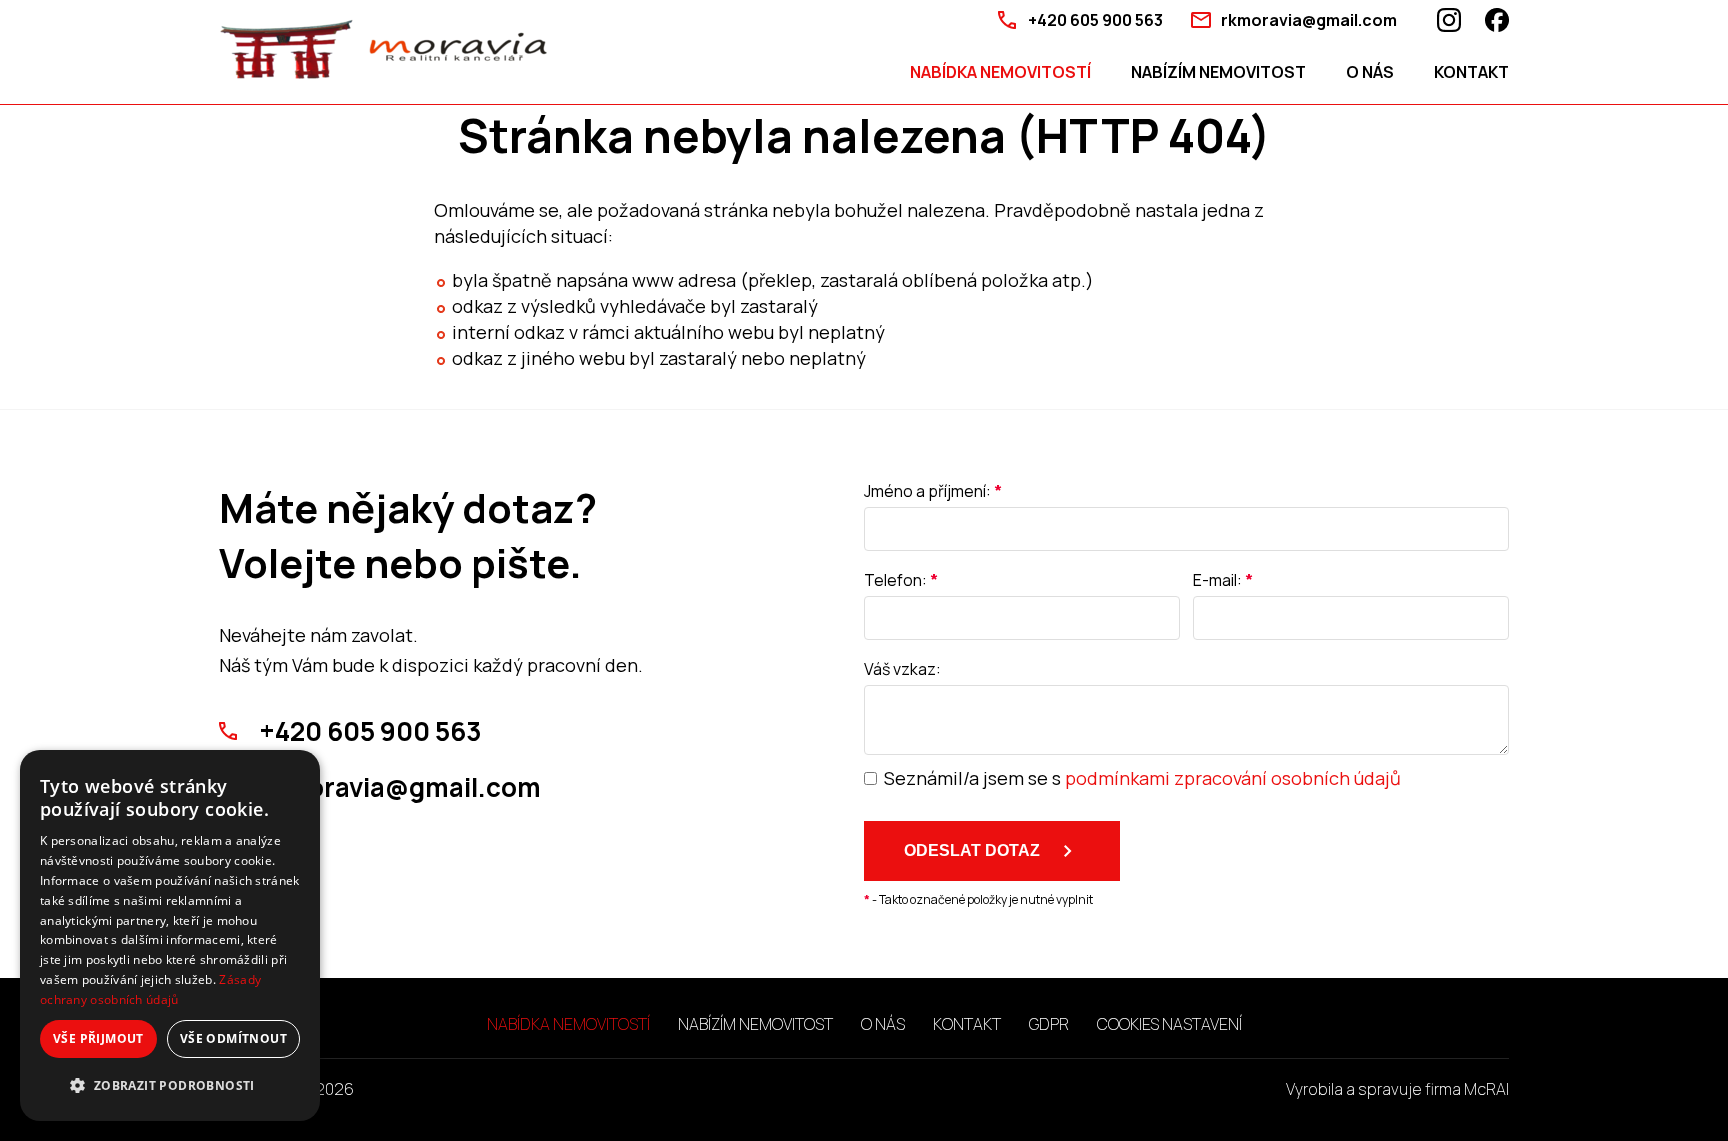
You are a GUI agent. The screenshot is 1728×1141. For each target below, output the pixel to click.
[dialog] (170, 935)
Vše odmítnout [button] (233, 1038)
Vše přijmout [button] (98, 1038)
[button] (170, 1086)
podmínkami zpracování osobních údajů (1233, 778)
